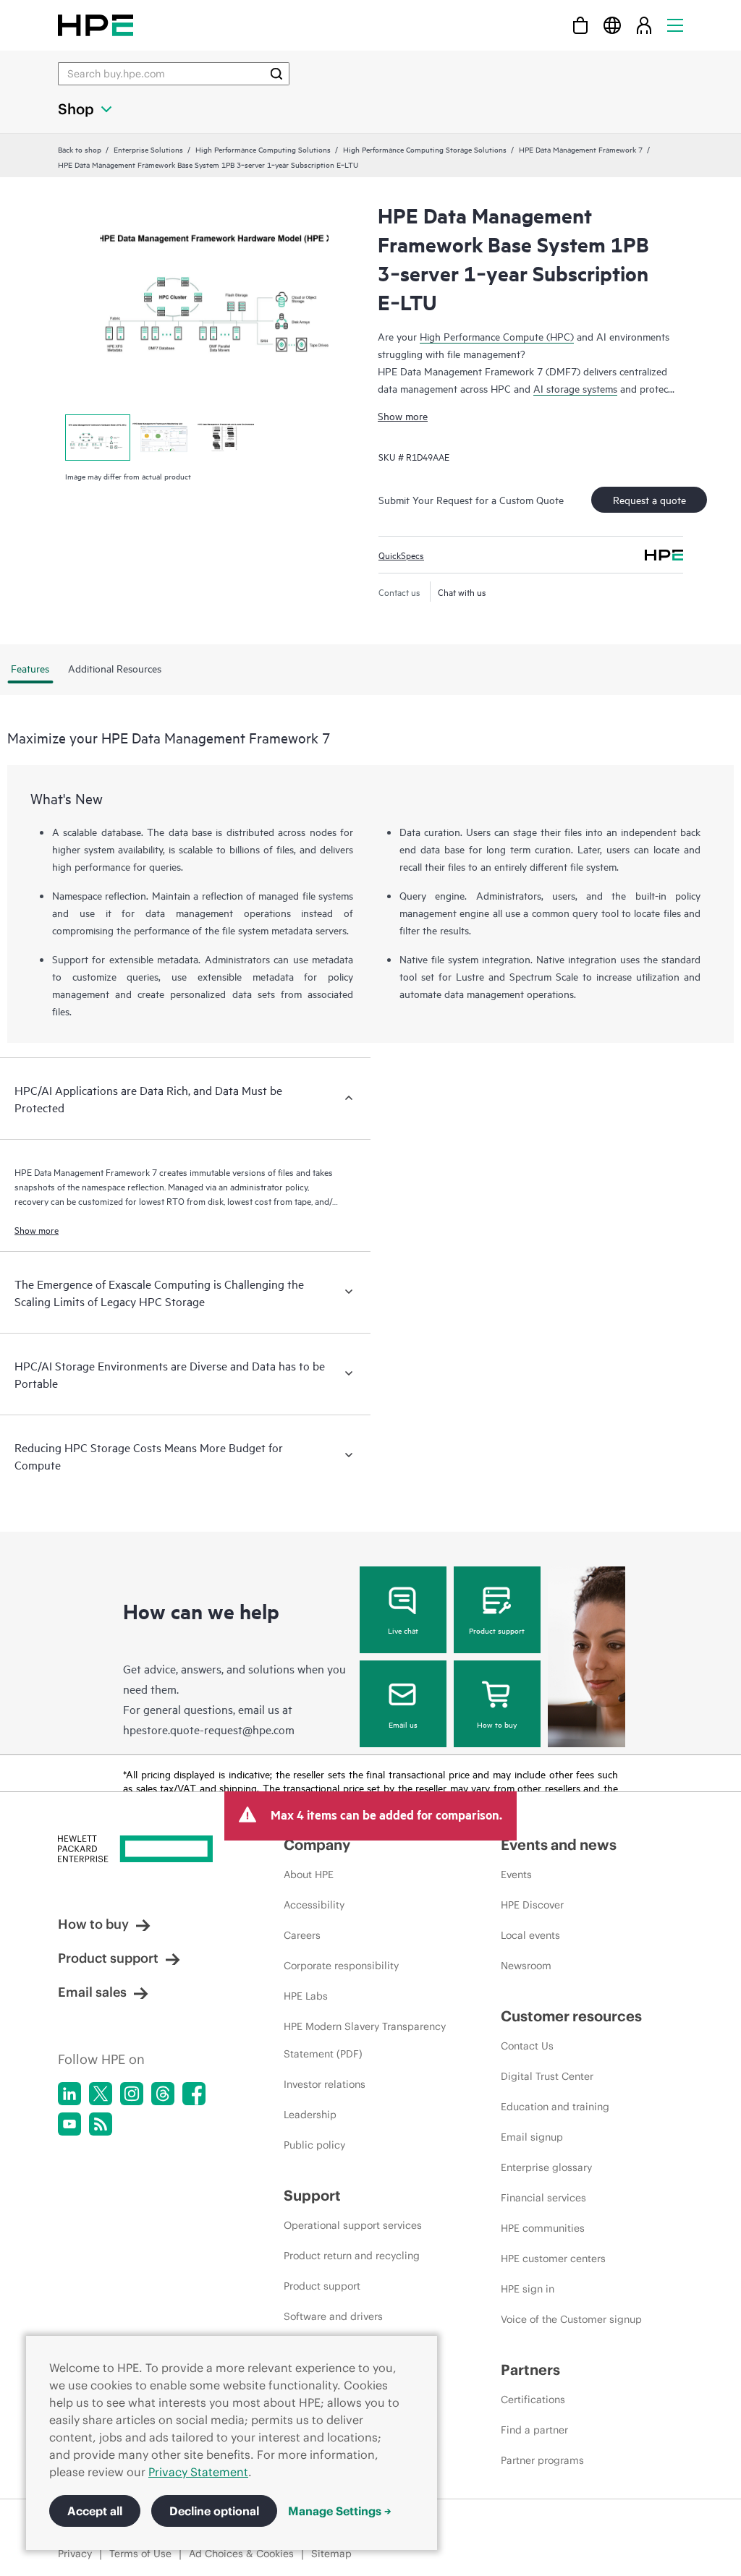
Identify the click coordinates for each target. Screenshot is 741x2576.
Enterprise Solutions (148, 149)
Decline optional (214, 2511)
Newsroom (526, 1966)
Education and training (555, 2107)
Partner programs (542, 2460)
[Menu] (675, 25)
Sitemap (331, 2554)
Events (516, 1875)
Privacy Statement (198, 2472)
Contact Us (527, 2046)
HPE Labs (306, 1996)
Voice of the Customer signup (571, 2319)
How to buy (497, 1724)
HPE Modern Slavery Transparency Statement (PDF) (365, 2040)
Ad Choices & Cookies (241, 2554)
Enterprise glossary (546, 2167)
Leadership (310, 2115)
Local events (530, 1935)
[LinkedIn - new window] (69, 2094)
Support (312, 2195)
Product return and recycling (352, 2256)
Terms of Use (140, 2554)
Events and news (559, 1844)
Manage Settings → (340, 2511)
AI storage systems (575, 388)
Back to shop (80, 149)
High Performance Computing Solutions (263, 149)
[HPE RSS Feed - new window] (101, 2124)
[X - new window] (101, 2094)
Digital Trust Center (547, 2076)
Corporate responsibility (341, 1966)
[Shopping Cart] (580, 25)
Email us (403, 1724)
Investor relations (325, 2084)
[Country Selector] (612, 25)
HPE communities (543, 2228)
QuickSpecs (401, 555)
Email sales (92, 1992)
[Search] (276, 74)
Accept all (95, 2511)
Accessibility (314, 1905)
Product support (497, 1630)
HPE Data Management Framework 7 (581, 149)
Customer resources (571, 2016)
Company (317, 1844)
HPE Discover (532, 1905)
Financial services (543, 2198)
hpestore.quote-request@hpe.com (209, 1729)
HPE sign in (528, 2289)
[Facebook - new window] (194, 2094)
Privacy (75, 2554)
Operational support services (353, 2225)
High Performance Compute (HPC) (497, 336)
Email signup (532, 2137)
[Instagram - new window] (132, 2094)
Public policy (314, 2145)
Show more (403, 415)
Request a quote (649, 499)
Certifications (533, 2400)
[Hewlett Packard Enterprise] (96, 25)
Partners (530, 2370)
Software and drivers (333, 2316)
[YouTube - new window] (69, 2124)
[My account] (644, 25)
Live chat (403, 1630)
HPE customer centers (553, 2259)
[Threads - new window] (163, 2094)
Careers (302, 1935)
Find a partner (534, 2430)
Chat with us (462, 592)
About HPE (309, 1875)
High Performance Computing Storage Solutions (425, 149)
